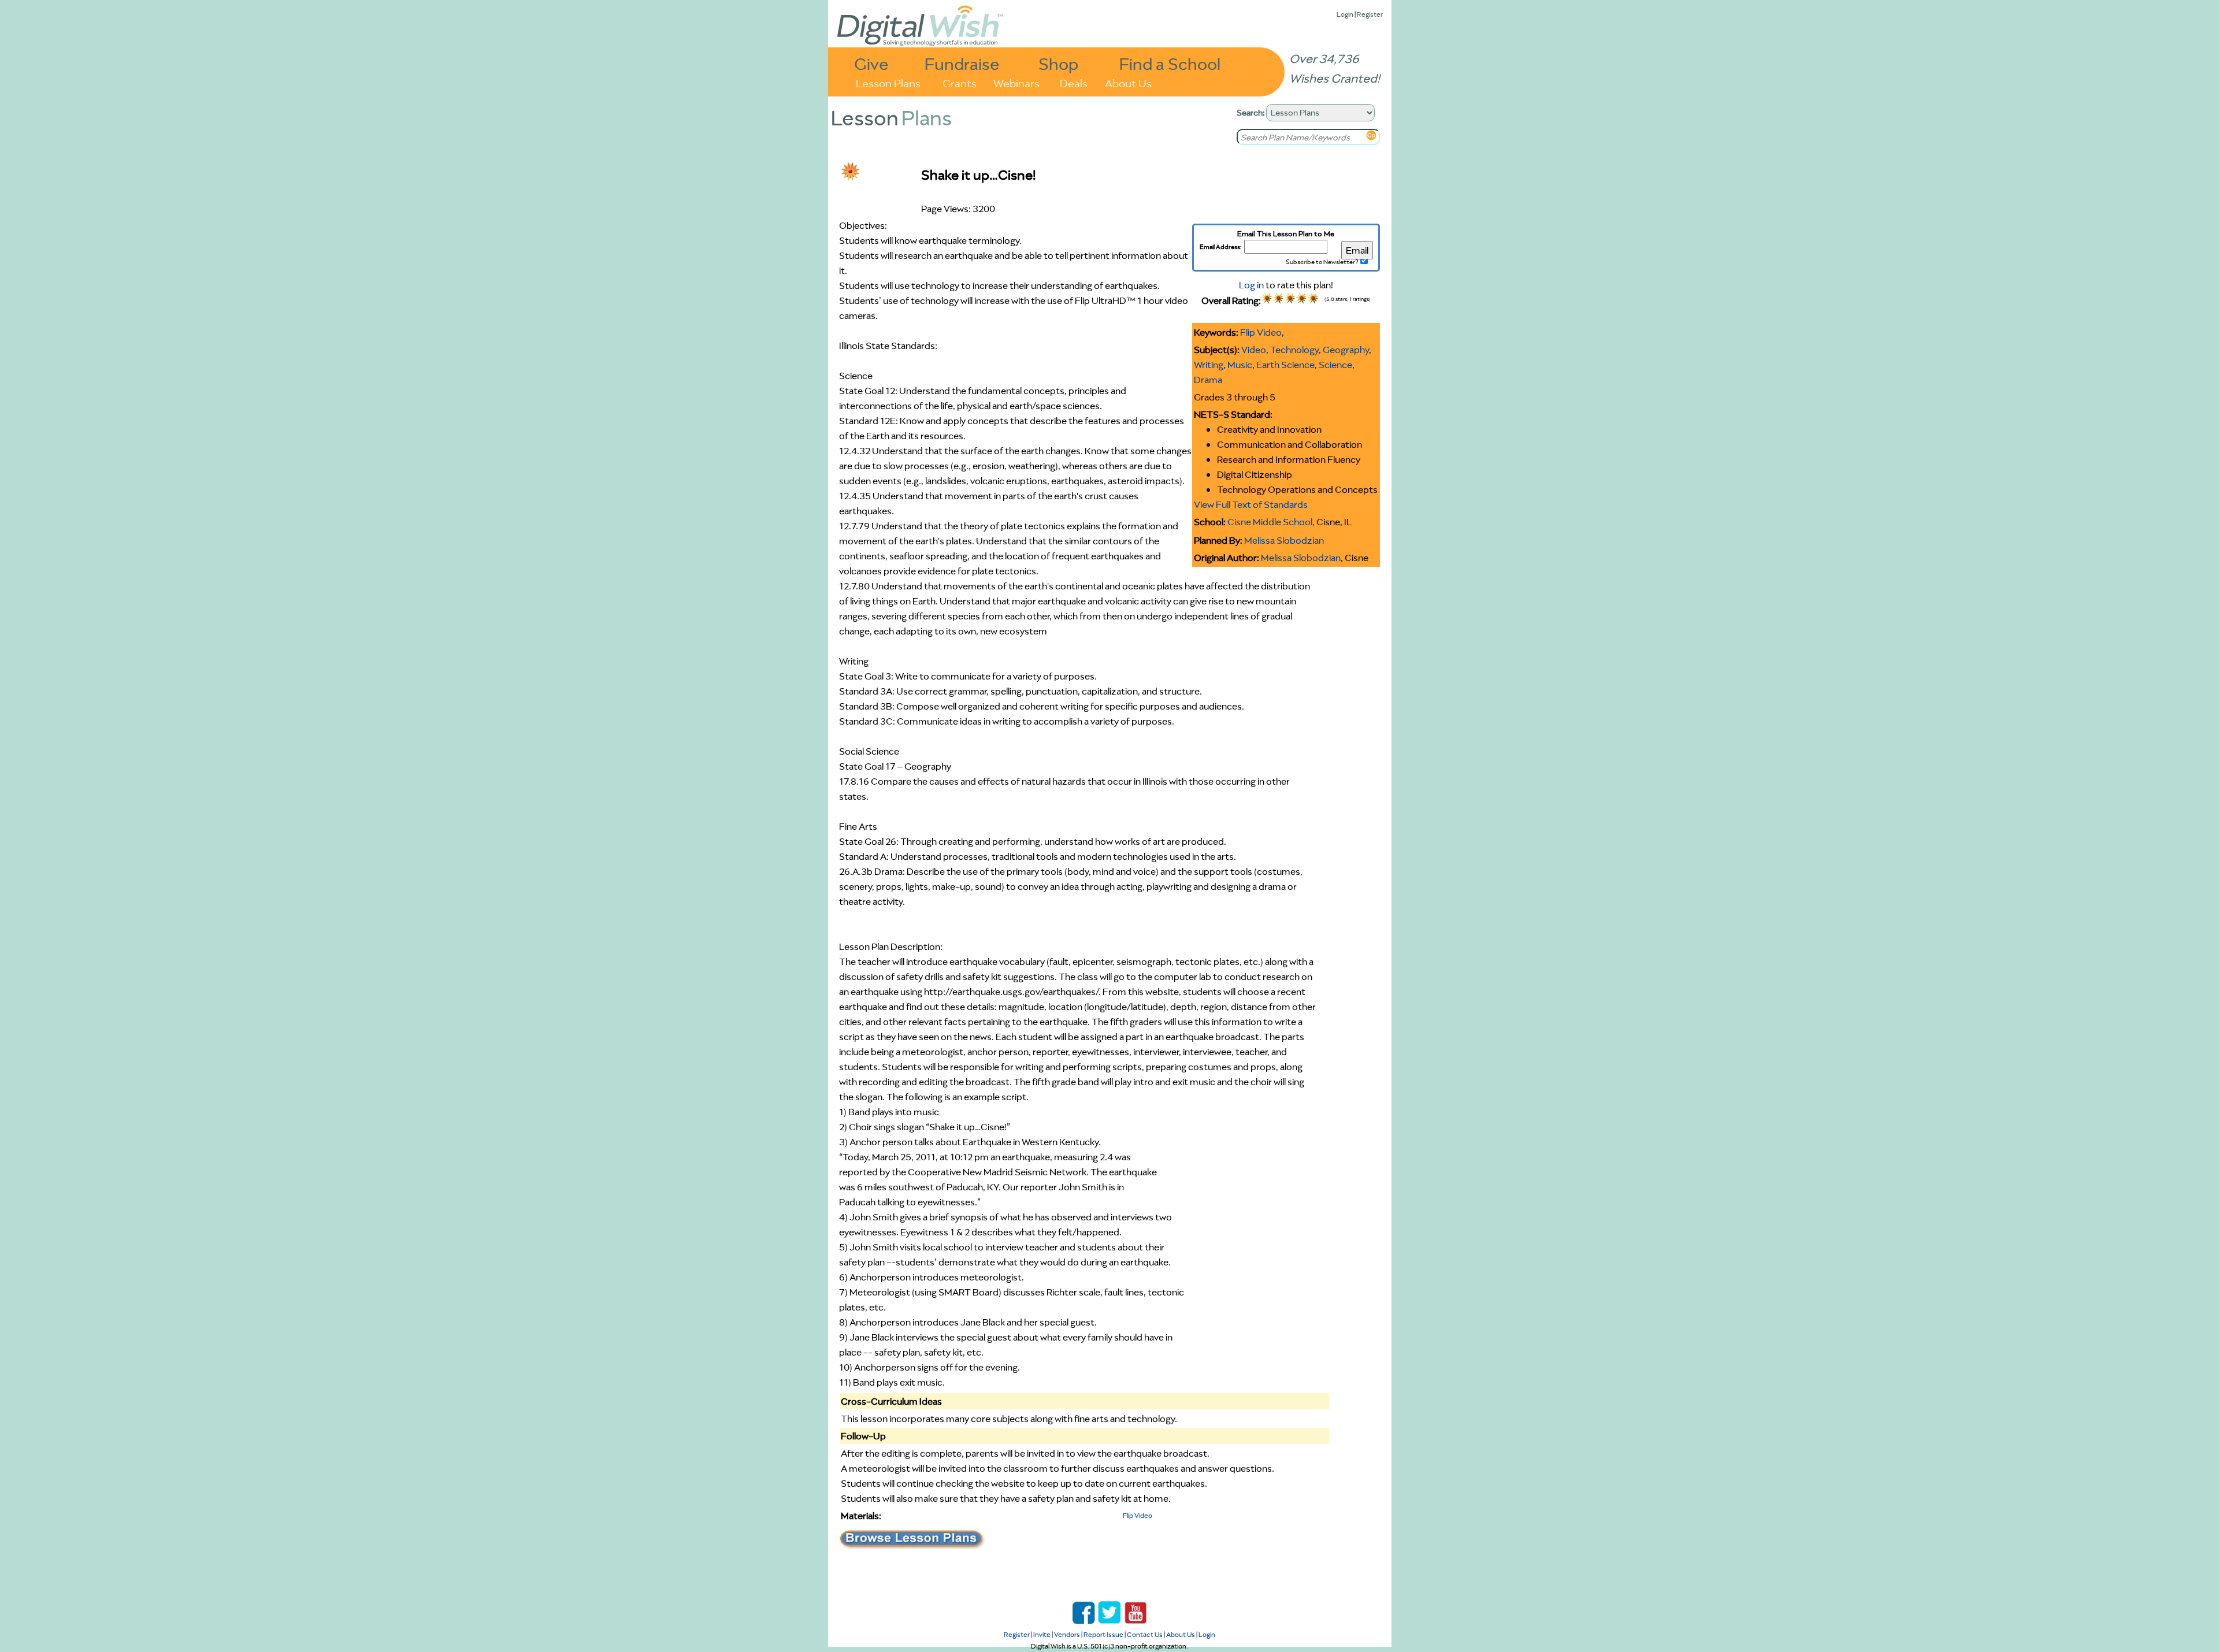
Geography (1346, 350)
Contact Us (1145, 1634)
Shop (1058, 63)
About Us (1128, 82)
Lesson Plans (888, 82)
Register (1370, 14)
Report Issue (1103, 1634)
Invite (1042, 1634)
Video (1254, 350)
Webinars (1016, 82)
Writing (1209, 365)
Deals (1074, 82)
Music (1240, 365)
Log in (1251, 285)
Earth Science (1285, 365)
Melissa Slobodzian (1284, 540)
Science (1335, 365)
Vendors (1067, 1634)
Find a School (1170, 63)
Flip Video (1261, 332)
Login (1345, 14)
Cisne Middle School (1270, 522)
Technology (1294, 350)
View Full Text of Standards (1251, 504)
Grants (960, 82)
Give (871, 63)
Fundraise (962, 63)
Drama (1208, 380)
